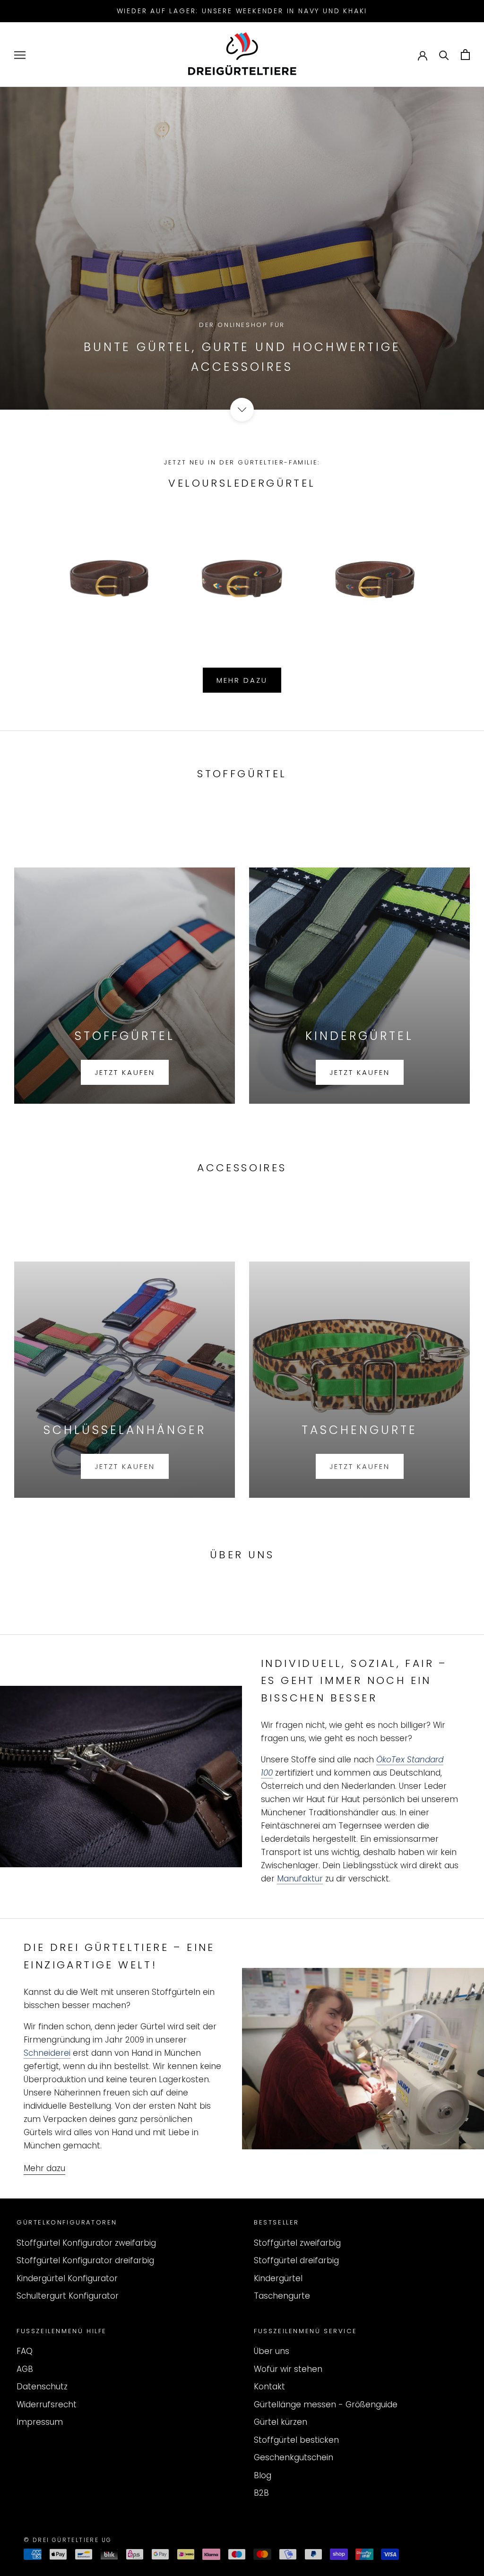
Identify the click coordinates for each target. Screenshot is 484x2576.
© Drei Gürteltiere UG (68, 2540)
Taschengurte (282, 2296)
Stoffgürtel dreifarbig (296, 2260)
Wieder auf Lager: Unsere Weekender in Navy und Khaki (242, 11)
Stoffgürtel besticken (296, 2440)
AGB (25, 2369)
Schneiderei (47, 2053)
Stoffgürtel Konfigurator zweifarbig (86, 2243)
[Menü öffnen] (20, 55)
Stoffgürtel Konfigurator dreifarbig (85, 2260)
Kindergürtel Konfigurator (67, 2278)
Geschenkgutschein (294, 2457)
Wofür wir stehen (288, 2369)
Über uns (272, 2351)
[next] (454, 567)
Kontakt (269, 2387)
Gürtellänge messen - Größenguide (326, 2404)
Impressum (40, 2422)
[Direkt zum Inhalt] (242, 410)
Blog (263, 2475)
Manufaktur (300, 1879)
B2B (261, 2493)
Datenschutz (42, 2387)
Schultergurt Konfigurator (68, 2296)
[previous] (30, 567)
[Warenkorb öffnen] (465, 55)
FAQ (25, 2351)
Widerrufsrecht (47, 2404)
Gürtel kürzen (281, 2422)
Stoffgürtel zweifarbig (297, 2243)
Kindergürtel (278, 2278)
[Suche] (444, 55)
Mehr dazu (242, 680)
